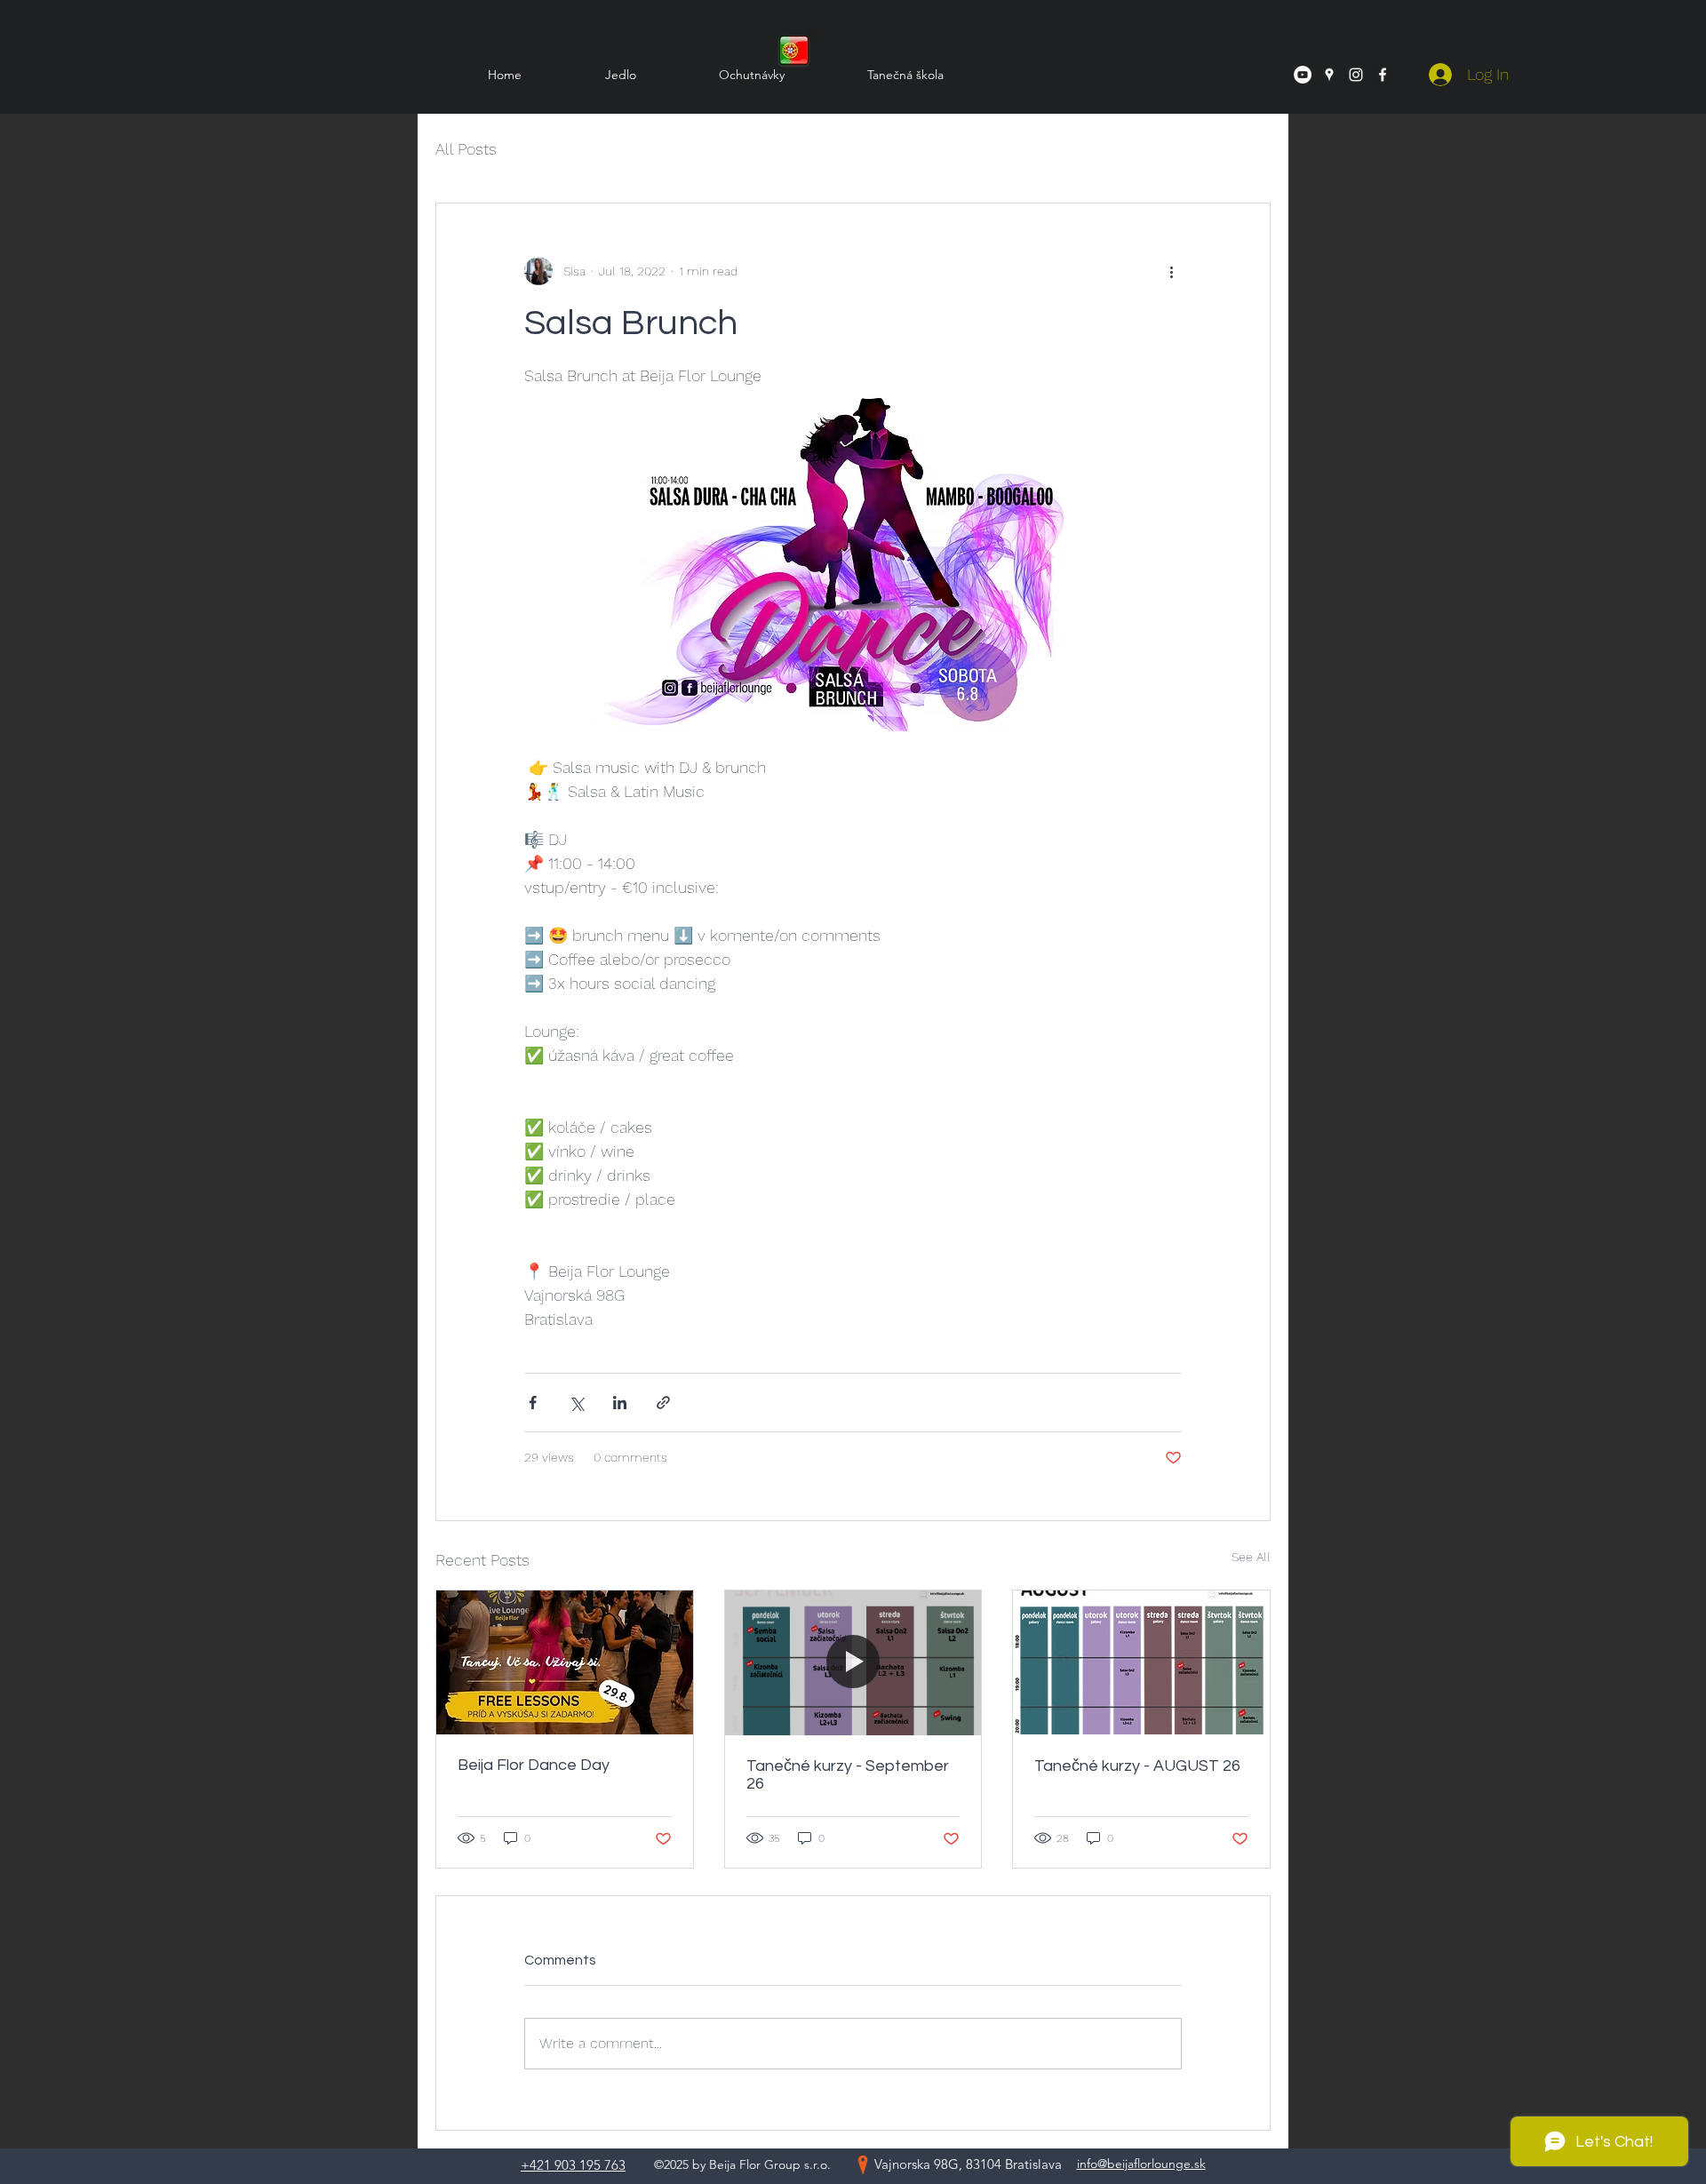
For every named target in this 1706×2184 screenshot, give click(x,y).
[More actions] (1171, 271)
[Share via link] (663, 1403)
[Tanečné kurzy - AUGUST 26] (1141, 1662)
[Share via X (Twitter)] (576, 1403)
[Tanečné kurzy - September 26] (853, 1662)
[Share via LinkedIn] (620, 1403)
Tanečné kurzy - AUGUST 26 (1137, 1766)
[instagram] (1356, 75)
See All (1251, 1557)
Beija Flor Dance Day (534, 1765)
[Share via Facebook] (533, 1403)
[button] (877, 75)
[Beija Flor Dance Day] (565, 1662)
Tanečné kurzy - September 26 (848, 1775)
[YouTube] (1303, 75)
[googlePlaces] (1329, 75)
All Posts (466, 149)
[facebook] (1383, 75)
